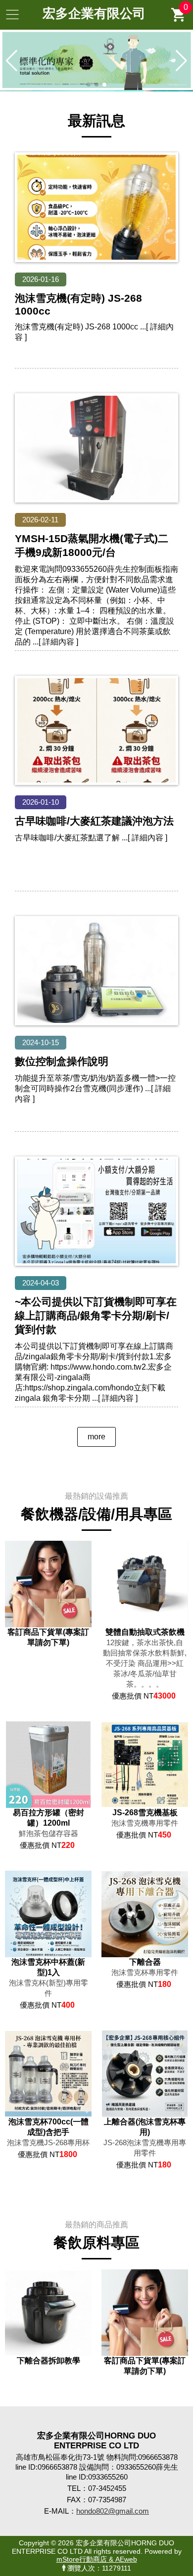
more (96, 1437)
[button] (89, 85)
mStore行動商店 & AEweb (97, 2559)
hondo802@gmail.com (113, 2511)
